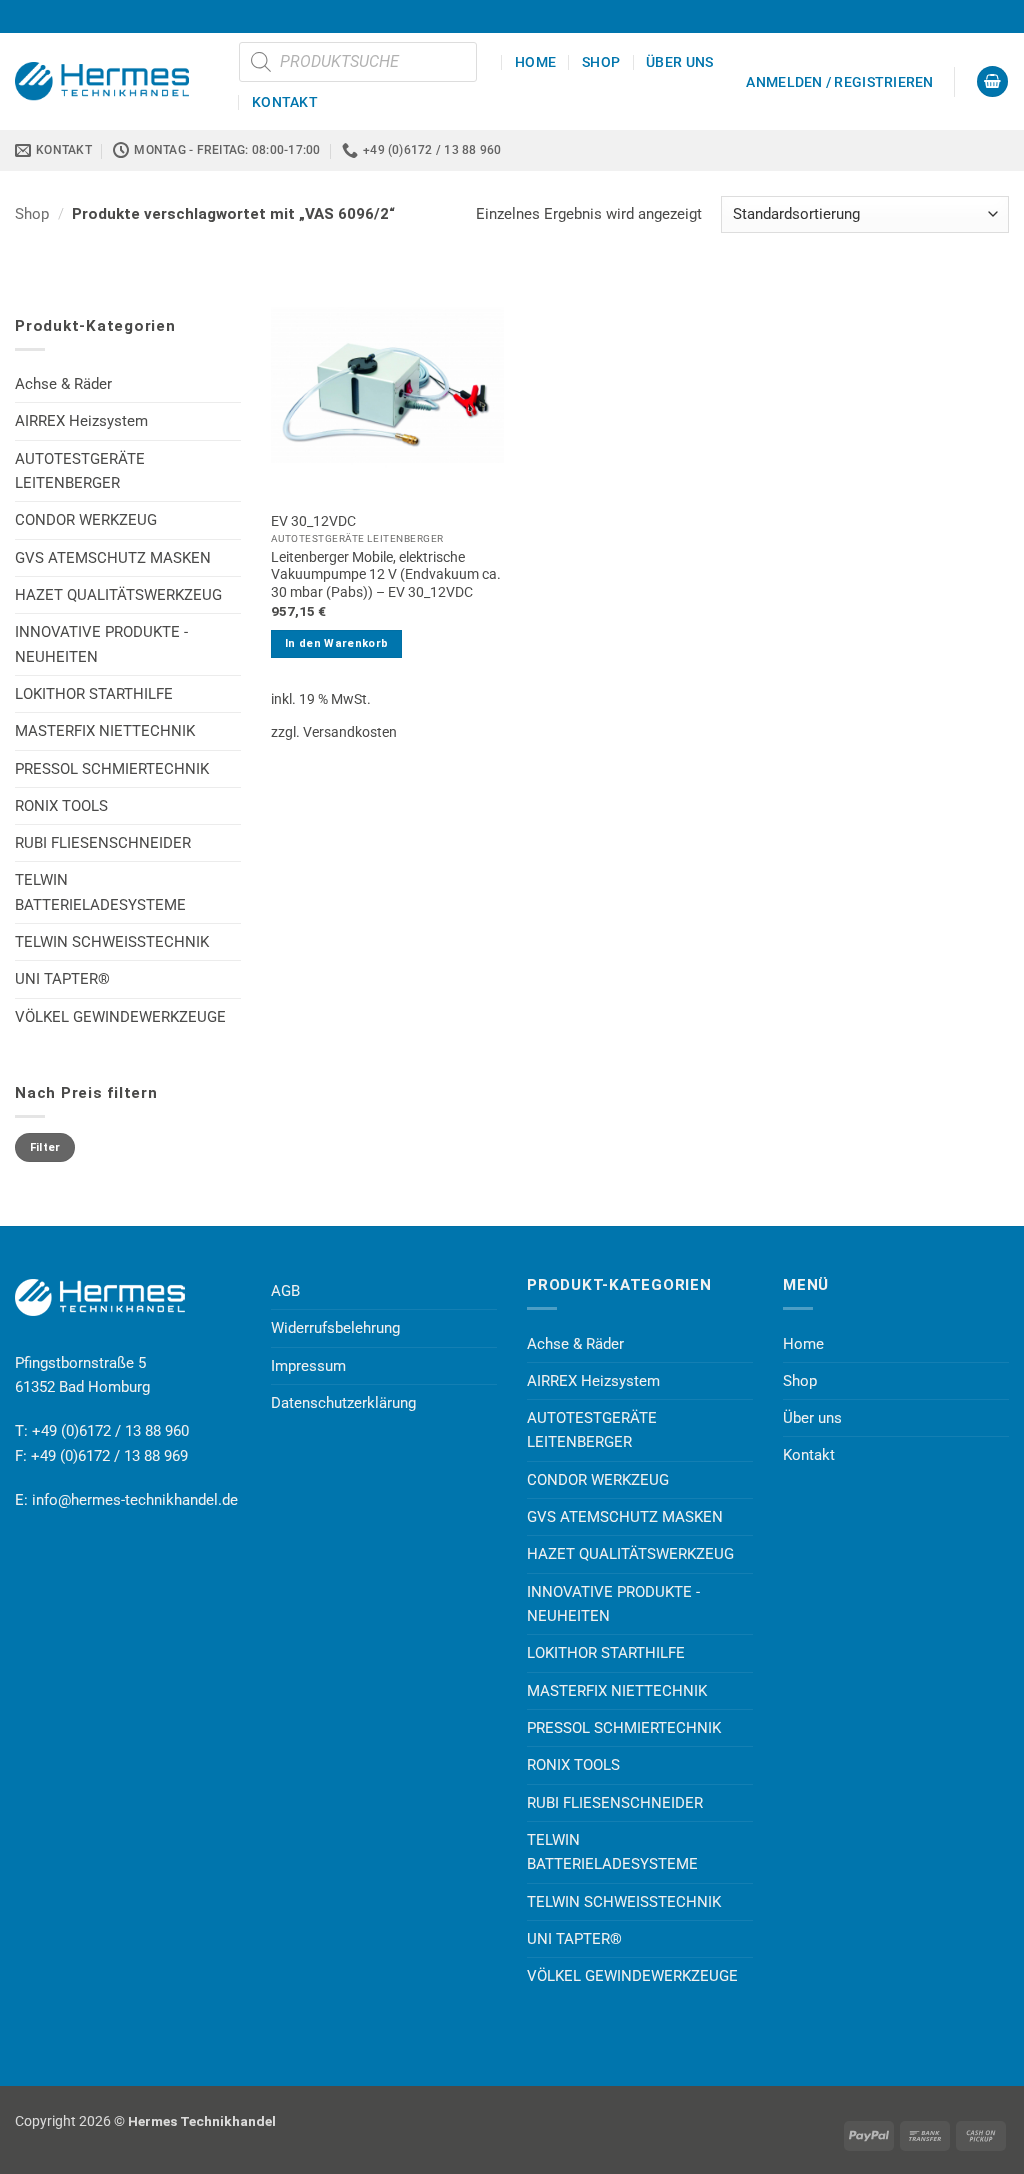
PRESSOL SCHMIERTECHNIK (112, 769)
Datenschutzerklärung (343, 1403)
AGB (285, 1291)
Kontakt (285, 102)
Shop (601, 62)
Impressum (308, 1366)
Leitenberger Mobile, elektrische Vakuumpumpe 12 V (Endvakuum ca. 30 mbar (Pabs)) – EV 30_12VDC (386, 575)
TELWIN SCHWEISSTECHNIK (112, 942)
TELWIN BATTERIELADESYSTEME (100, 892)
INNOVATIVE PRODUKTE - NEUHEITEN (101, 644)
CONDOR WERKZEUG (86, 520)
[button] (839, 82)
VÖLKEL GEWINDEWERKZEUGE (120, 1017)
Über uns (679, 62)
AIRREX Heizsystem (81, 421)
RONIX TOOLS (61, 806)
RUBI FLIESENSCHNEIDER (103, 843)
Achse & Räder (63, 384)
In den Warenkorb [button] (336, 643)
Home (535, 62)
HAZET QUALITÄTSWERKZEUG (118, 595)
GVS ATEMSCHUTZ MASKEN (113, 558)
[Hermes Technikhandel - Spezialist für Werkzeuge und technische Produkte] (112, 81)
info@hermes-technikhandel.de (135, 1500)
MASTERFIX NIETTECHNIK (105, 731)
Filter (45, 1147)
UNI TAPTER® (62, 979)
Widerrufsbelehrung (335, 1328)
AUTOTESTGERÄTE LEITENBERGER (80, 471)
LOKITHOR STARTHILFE (94, 694)
